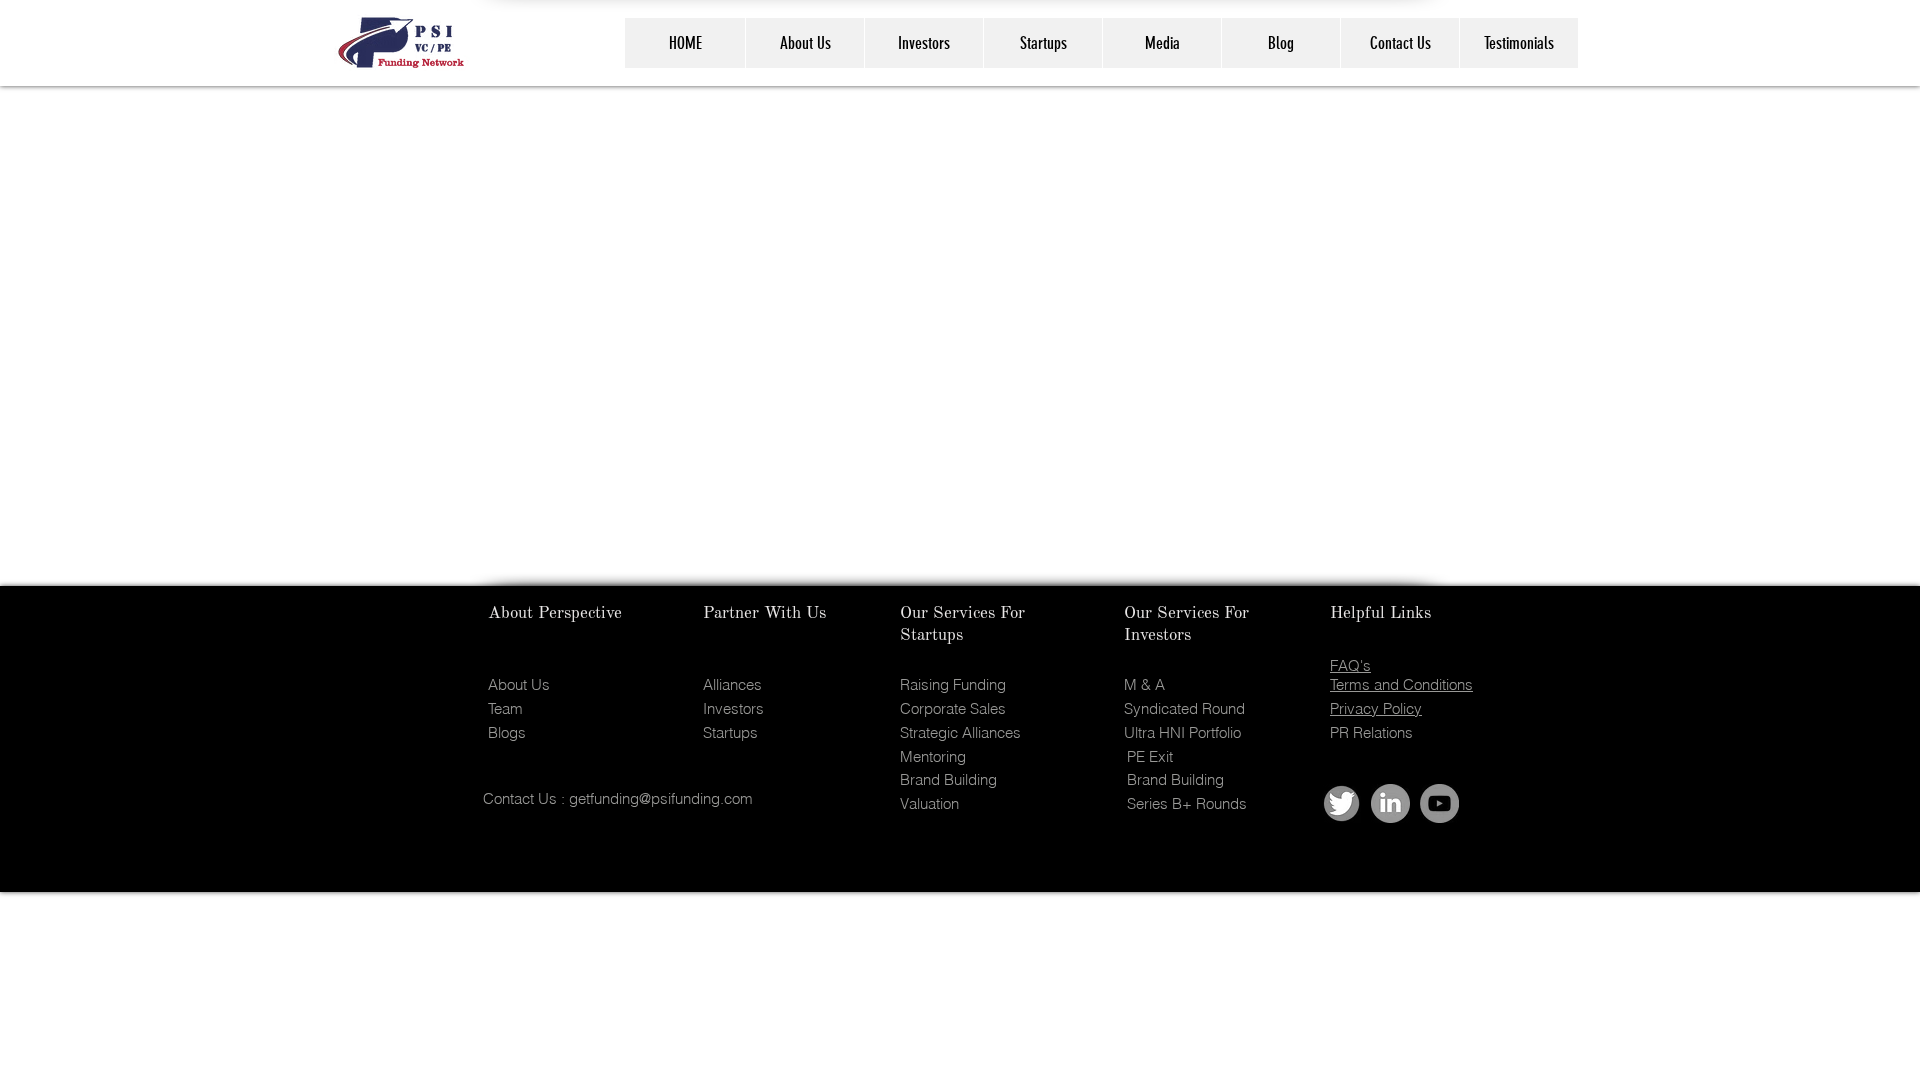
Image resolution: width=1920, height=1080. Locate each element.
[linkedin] (1390, 803)
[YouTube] (1439, 803)
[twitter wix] (1341, 803)
